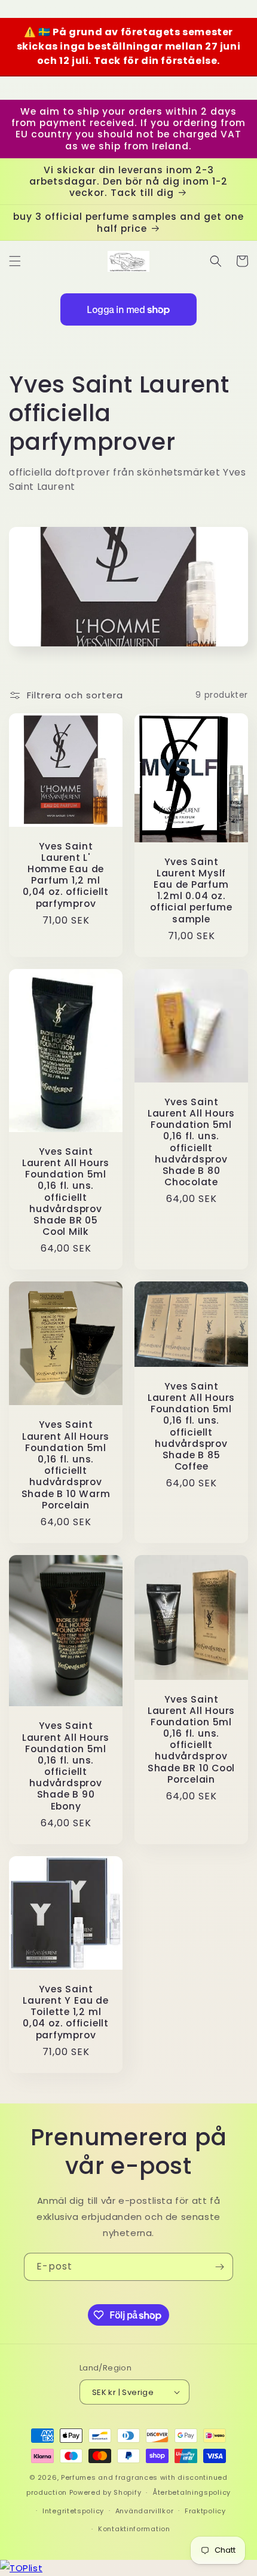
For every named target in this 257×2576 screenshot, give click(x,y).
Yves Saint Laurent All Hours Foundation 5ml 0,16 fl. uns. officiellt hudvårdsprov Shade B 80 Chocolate (191, 1142)
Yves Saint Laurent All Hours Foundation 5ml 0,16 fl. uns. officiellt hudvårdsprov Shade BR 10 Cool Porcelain (191, 1740)
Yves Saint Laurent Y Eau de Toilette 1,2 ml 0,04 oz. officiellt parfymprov (66, 2012)
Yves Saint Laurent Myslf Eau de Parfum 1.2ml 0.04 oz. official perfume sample (191, 890)
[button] (15, 261)
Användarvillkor (145, 2511)
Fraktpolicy (205, 2511)
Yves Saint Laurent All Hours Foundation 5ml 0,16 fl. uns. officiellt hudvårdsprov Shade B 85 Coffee (191, 1427)
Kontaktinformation (134, 2529)
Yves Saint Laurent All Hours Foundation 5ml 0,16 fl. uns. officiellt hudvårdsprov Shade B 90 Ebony (66, 1766)
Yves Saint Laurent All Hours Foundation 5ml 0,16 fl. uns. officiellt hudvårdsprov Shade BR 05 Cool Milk (66, 1192)
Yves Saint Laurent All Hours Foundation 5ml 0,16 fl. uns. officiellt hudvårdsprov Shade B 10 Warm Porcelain (66, 1465)
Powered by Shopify (105, 2492)
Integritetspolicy (73, 2511)
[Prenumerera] (219, 2267)
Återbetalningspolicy (192, 2492)
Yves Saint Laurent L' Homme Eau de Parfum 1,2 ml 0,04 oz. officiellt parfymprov (66, 875)
